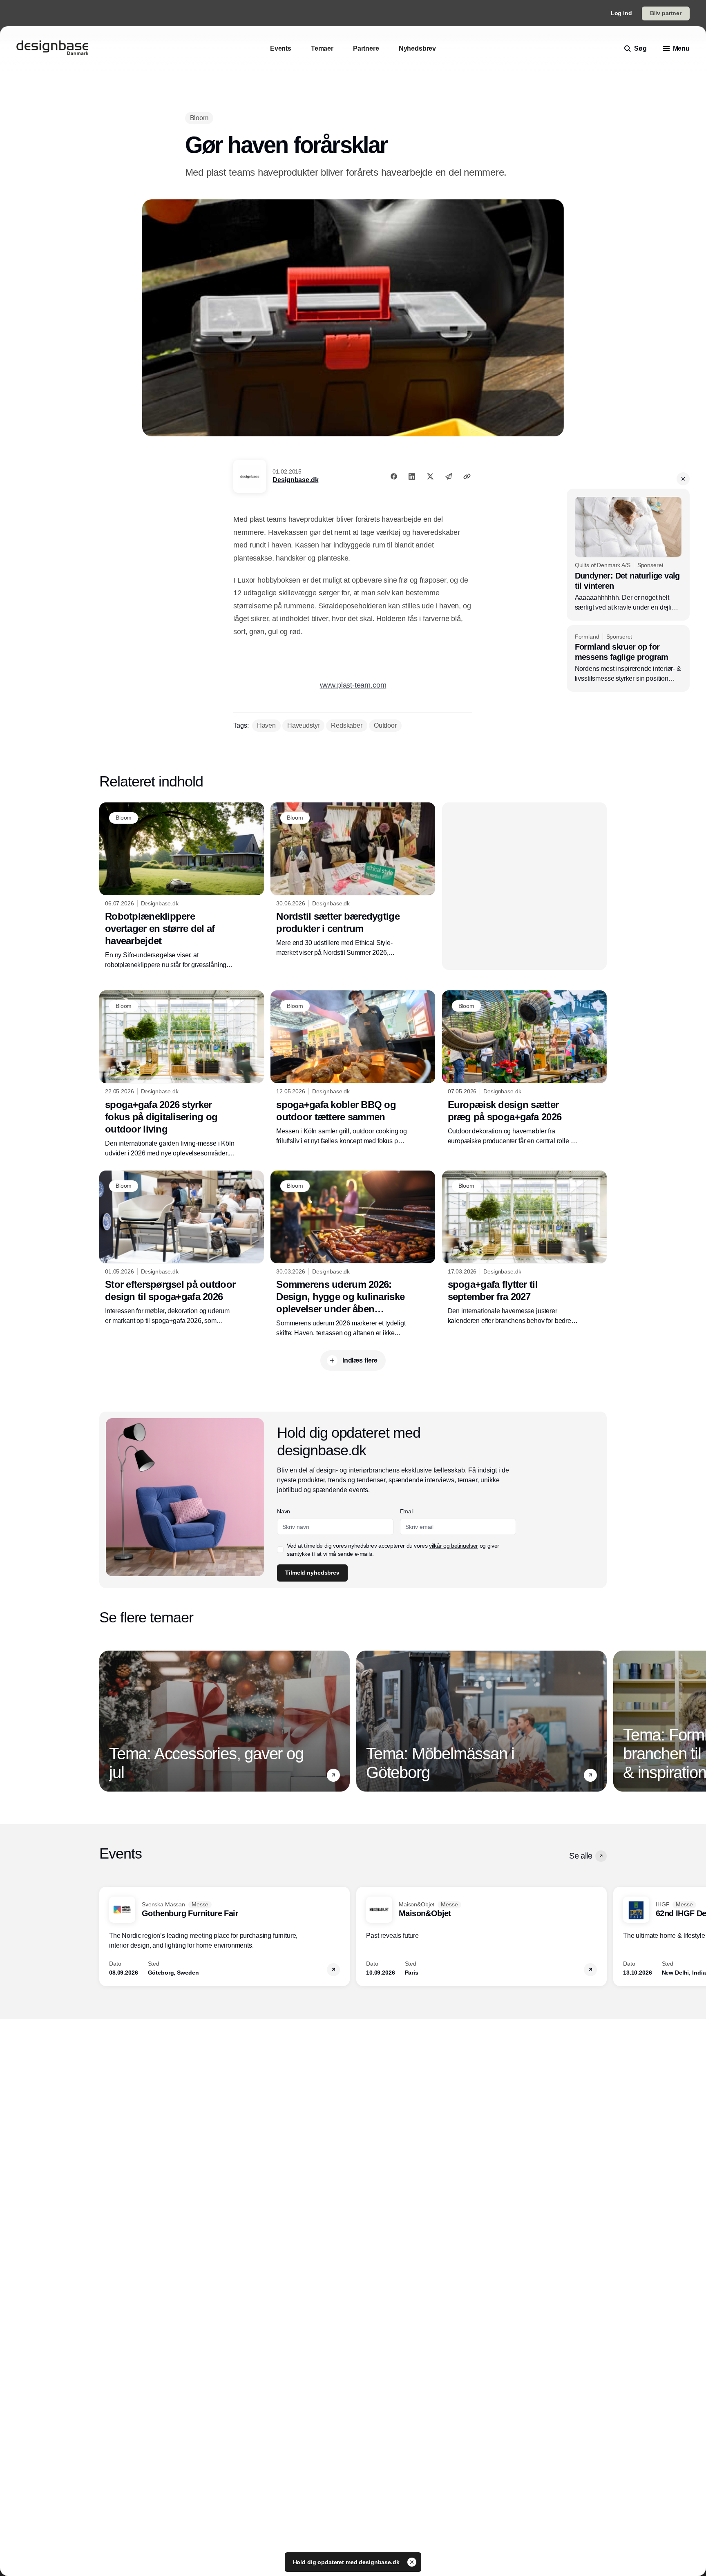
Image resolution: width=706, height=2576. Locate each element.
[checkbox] (280, 1550)
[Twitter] (430, 476)
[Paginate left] (106, 1721)
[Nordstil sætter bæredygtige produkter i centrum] (353, 880)
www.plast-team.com (353, 685)
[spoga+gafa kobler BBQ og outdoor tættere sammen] (353, 1068)
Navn (284, 1511)
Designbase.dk (295, 480)
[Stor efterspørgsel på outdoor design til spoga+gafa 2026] (182, 1248)
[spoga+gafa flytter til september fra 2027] (524, 1248)
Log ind (621, 13)
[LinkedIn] (412, 476)
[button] (683, 479)
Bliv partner (666, 13)
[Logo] (52, 49)
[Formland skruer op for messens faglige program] (628, 659)
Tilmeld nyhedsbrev (312, 1573)
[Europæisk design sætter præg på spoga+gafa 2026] (524, 1068)
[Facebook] (394, 476)
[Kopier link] (467, 476)
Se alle (581, 1856)
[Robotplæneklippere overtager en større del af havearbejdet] (182, 886)
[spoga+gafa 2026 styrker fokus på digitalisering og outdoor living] (182, 1074)
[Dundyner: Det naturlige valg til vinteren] (628, 554)
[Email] (449, 476)
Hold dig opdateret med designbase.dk (347, 2562)
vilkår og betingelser (454, 1546)
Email (407, 1511)
